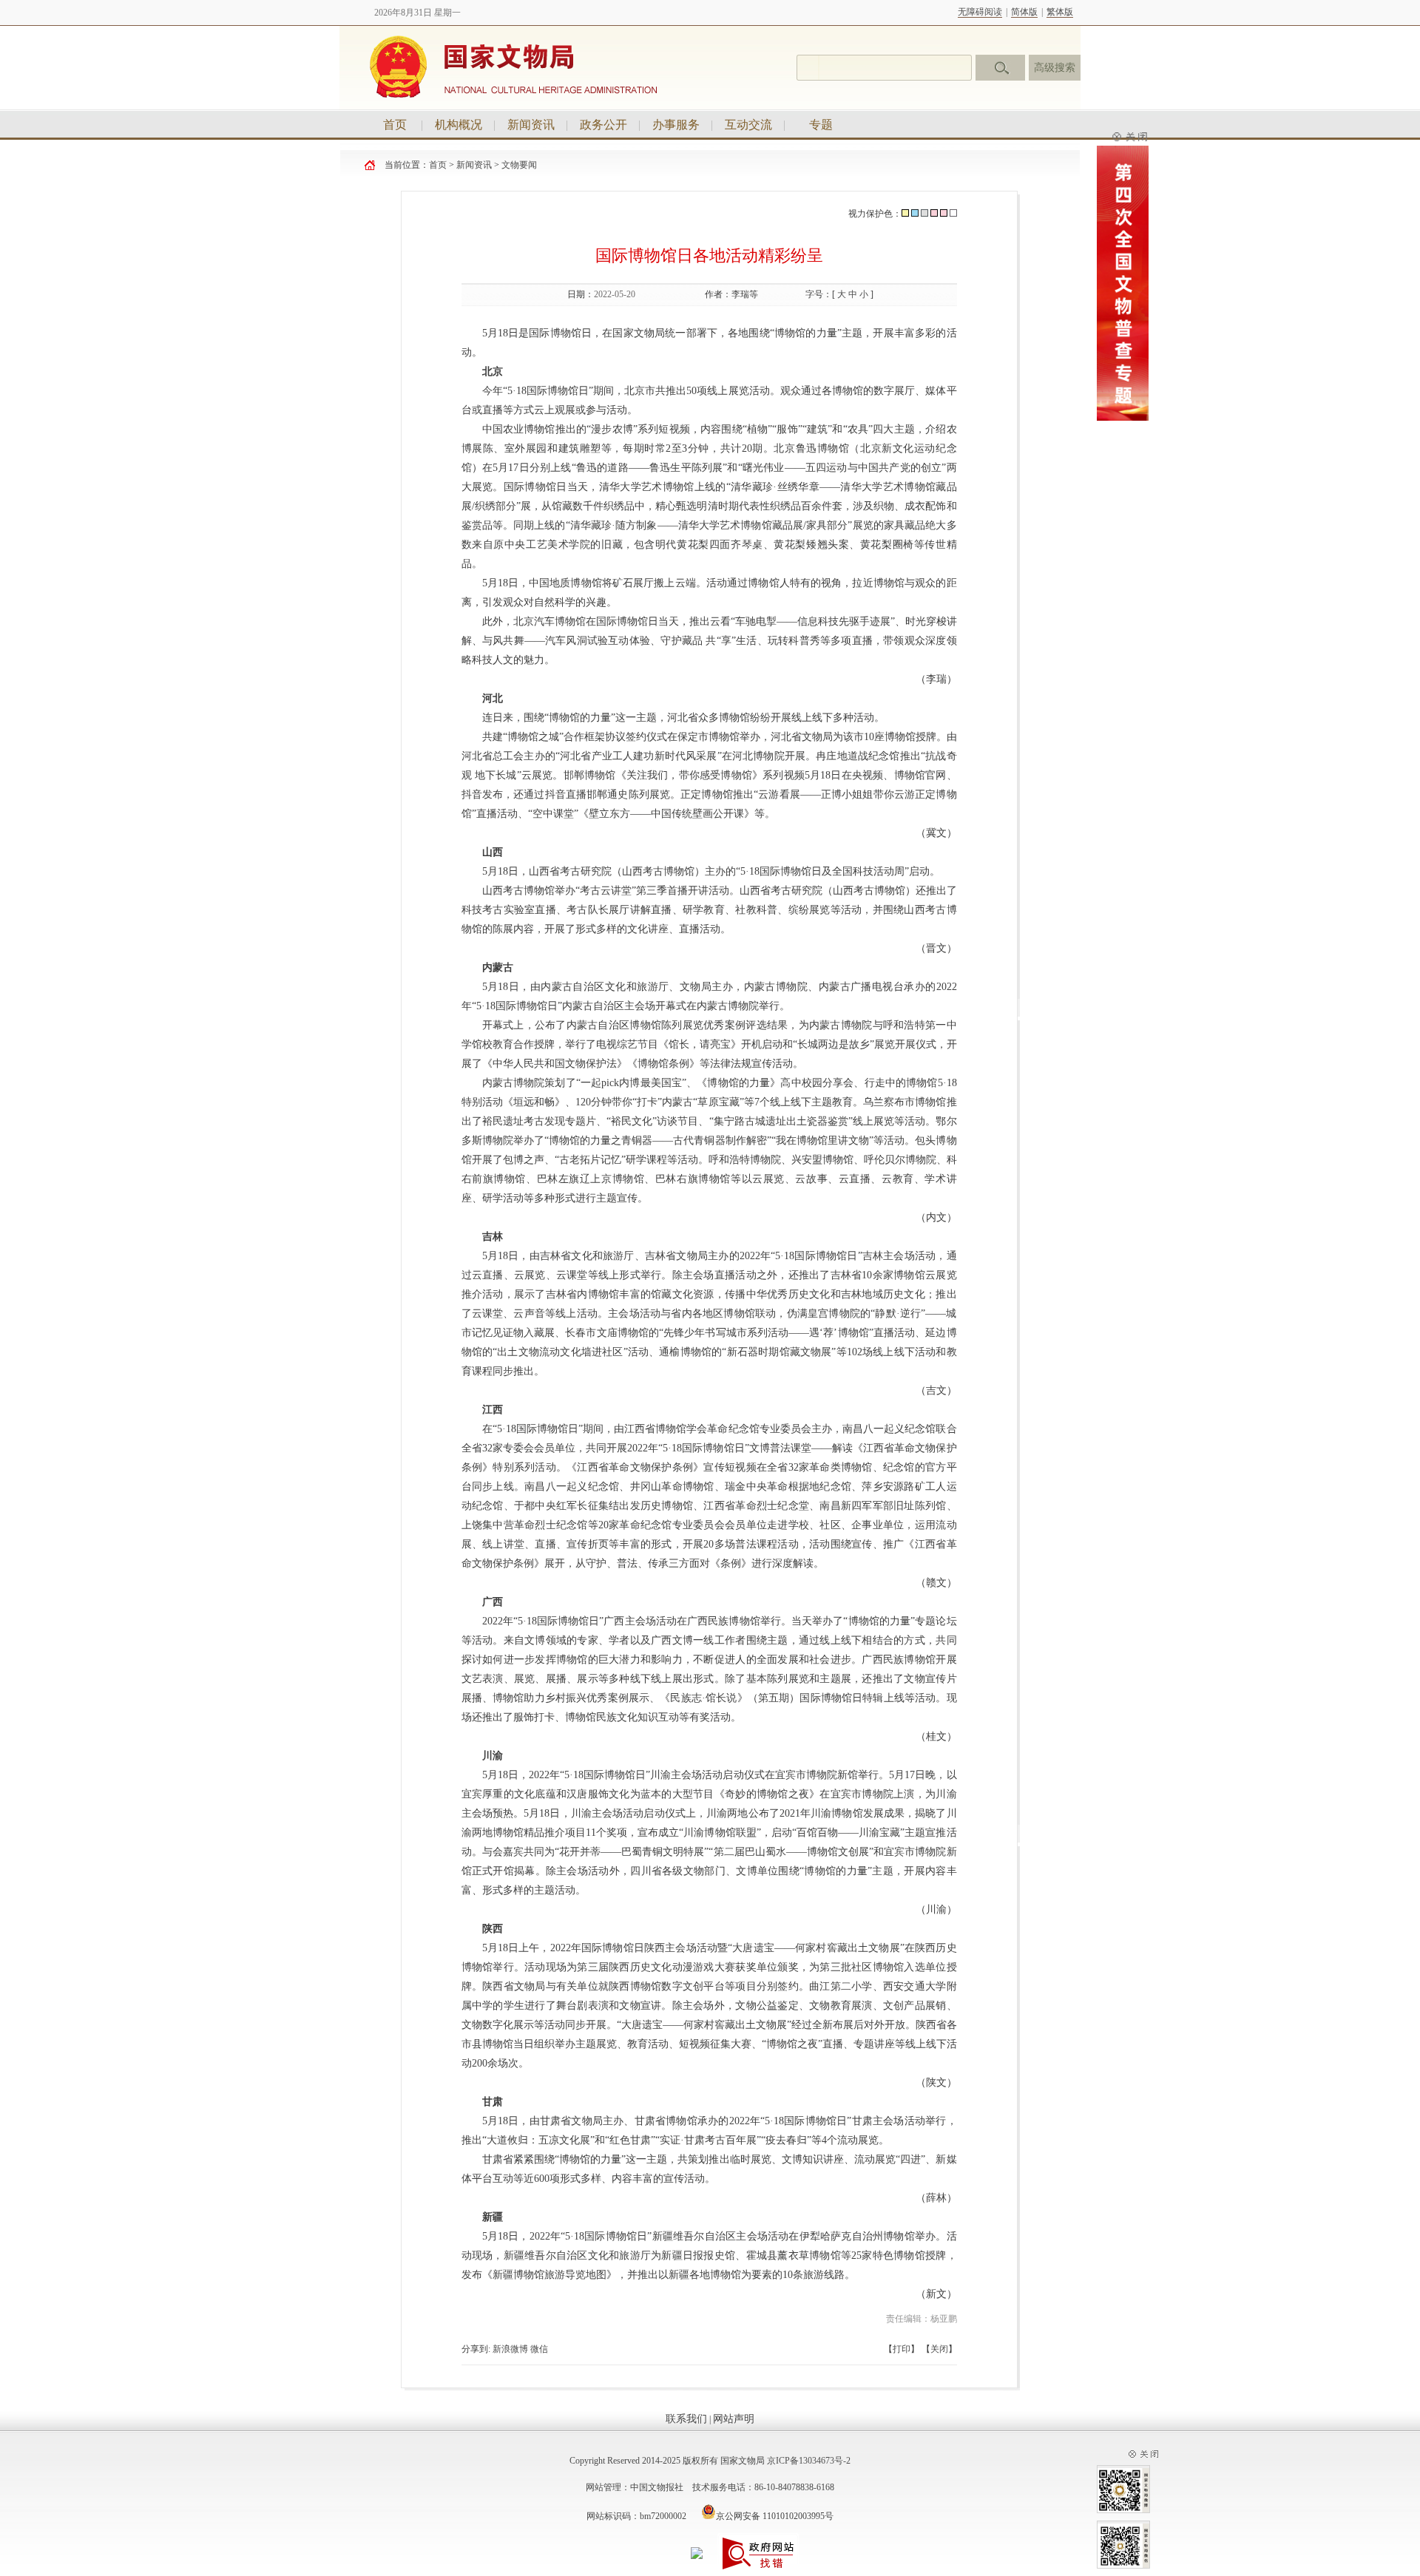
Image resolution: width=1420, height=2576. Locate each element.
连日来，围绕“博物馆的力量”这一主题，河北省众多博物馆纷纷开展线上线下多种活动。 (683, 718)
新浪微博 (510, 2349)
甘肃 (493, 2102)
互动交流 (748, 125)
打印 (902, 2349)
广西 (493, 1602)
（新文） (935, 2294)
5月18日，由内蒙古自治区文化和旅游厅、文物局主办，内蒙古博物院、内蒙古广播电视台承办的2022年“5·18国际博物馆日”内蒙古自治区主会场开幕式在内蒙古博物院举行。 (709, 996)
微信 (539, 2349)
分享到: (476, 2349)
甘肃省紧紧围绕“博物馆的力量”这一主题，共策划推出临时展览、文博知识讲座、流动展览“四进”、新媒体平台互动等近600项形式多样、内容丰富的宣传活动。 (709, 2169)
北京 (493, 372)
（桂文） (936, 1736)
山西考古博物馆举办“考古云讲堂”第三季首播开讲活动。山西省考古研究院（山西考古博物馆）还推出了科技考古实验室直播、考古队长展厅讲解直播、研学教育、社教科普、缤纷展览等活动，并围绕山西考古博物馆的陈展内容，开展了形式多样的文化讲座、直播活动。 (709, 910)
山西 (493, 852)
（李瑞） (935, 679)
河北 (493, 698)
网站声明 (734, 2419)
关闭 (939, 2349)
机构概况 (459, 125)
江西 (493, 1410)
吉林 (493, 1237)
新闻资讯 (531, 125)
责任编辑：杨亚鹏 (922, 2319)
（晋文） (936, 948)
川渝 (493, 1756)
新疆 (493, 2217)
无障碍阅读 (980, 12)
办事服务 (676, 125)
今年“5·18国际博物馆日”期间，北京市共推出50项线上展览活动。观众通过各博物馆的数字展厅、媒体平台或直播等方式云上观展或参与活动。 (709, 400)
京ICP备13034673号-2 (809, 2461)
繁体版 (1060, 12)
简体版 (1024, 12)
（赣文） (936, 1583)
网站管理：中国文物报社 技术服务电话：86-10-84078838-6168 (710, 2487)
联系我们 (686, 2419)
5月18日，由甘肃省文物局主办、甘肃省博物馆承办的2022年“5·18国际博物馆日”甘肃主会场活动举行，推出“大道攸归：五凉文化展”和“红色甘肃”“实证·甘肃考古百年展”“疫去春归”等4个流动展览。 (709, 2131)
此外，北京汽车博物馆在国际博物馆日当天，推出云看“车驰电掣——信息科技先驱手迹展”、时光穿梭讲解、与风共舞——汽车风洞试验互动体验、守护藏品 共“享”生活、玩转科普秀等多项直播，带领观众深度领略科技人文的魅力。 (709, 641)
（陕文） (936, 2082)
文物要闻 (519, 165)
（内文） (936, 1217)
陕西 (493, 1929)
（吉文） (936, 1390)
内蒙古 (498, 967)
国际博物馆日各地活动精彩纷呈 (709, 255)
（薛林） (936, 2198)
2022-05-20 (615, 294)
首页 (395, 125)
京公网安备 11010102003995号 (775, 2516)
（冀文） (936, 833)
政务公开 (603, 125)
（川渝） (936, 1909)
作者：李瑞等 (731, 294)
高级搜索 (1055, 68)
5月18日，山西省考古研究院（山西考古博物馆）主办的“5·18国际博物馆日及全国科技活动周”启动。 (711, 871)
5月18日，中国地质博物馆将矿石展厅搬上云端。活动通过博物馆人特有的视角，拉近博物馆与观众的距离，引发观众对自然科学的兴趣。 (709, 593)
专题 (821, 125)
